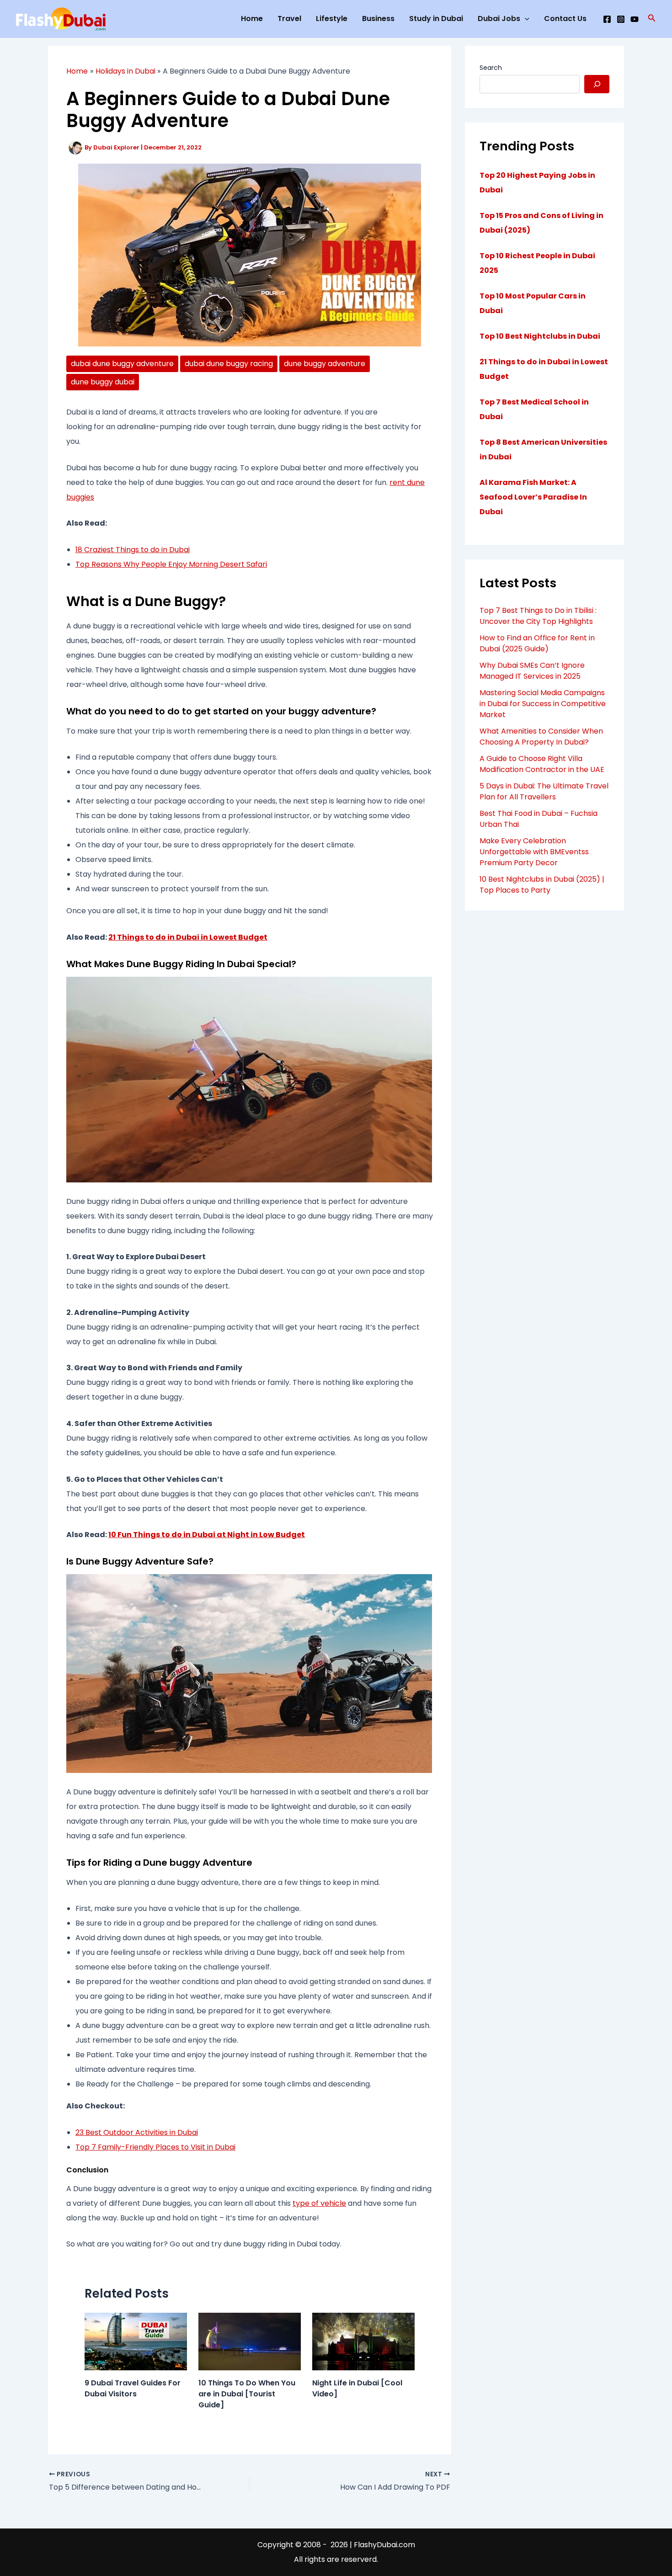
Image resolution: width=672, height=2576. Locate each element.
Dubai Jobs (499, 19)
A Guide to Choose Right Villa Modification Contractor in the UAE (542, 764)
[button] (652, 19)
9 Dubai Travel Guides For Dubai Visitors (133, 2388)
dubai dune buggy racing (229, 364)
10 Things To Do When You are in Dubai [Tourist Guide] (247, 2394)
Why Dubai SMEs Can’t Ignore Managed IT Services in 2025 (532, 671)
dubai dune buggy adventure (122, 364)
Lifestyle (332, 19)
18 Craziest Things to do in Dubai (133, 550)
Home (252, 19)
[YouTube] (635, 19)
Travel (289, 19)
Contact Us (565, 19)
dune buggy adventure (325, 364)
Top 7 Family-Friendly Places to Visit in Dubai (155, 2147)
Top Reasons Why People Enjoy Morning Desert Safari (171, 564)
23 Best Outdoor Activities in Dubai (137, 2132)
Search (491, 68)
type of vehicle (319, 2203)
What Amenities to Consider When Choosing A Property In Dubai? (541, 737)
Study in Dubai (436, 19)
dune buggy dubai (103, 382)
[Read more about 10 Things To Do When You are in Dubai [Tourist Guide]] (250, 2341)
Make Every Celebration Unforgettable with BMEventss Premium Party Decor (534, 852)
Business (378, 19)
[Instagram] (621, 19)
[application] (525, 19)
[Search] (597, 84)
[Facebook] (607, 19)
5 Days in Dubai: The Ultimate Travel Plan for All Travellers (544, 791)
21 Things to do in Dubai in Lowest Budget (188, 937)
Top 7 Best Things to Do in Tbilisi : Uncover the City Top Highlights (538, 616)
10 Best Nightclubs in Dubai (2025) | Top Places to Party (542, 885)
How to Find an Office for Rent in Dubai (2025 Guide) (537, 643)
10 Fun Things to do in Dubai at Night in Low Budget (207, 1535)
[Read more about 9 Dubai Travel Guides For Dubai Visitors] (136, 2341)
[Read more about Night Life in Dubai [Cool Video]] (363, 2341)
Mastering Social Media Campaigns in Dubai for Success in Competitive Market (543, 704)
